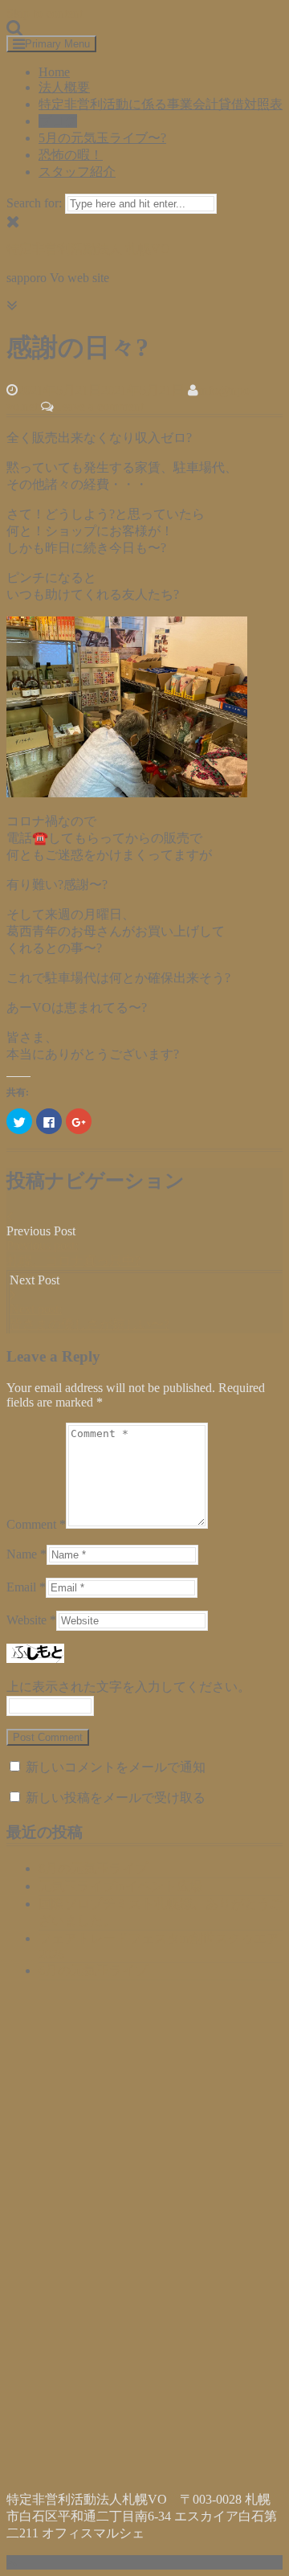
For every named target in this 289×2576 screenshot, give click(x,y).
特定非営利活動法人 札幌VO (88, 249)
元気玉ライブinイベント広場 (120, 1886)
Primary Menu (57, 44)
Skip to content (45, 13)
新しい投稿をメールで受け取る (116, 1798)
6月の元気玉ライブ (93, 1970)
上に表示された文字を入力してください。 (128, 1687)
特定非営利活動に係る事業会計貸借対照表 (161, 104)
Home (54, 72)
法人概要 (64, 87)
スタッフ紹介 (77, 172)
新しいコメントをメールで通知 (116, 1767)
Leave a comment (99, 406)
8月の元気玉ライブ (93, 1868)
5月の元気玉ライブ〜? (102, 138)
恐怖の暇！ (71, 155)
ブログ (58, 121)
